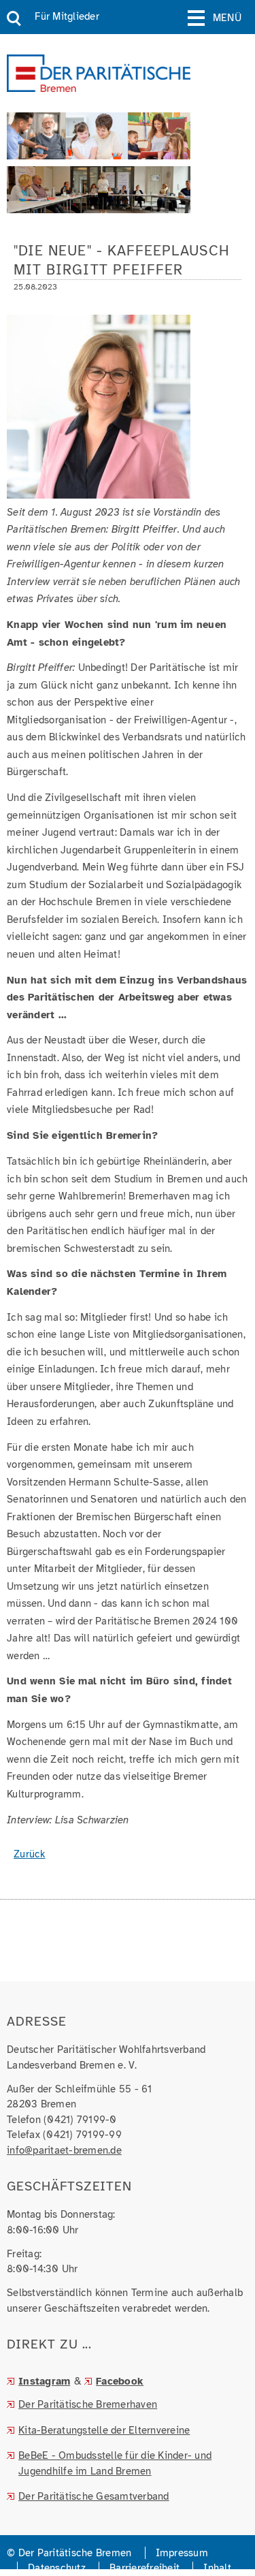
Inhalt (217, 2568)
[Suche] (14, 19)
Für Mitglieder (67, 16)
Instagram (44, 2381)
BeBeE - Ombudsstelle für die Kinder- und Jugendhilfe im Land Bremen (115, 2463)
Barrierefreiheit (144, 2568)
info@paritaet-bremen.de (64, 2150)
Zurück (30, 1854)
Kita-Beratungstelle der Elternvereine (104, 2430)
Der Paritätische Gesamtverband (94, 2496)
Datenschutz (57, 2568)
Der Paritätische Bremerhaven (88, 2404)
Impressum (182, 2553)
